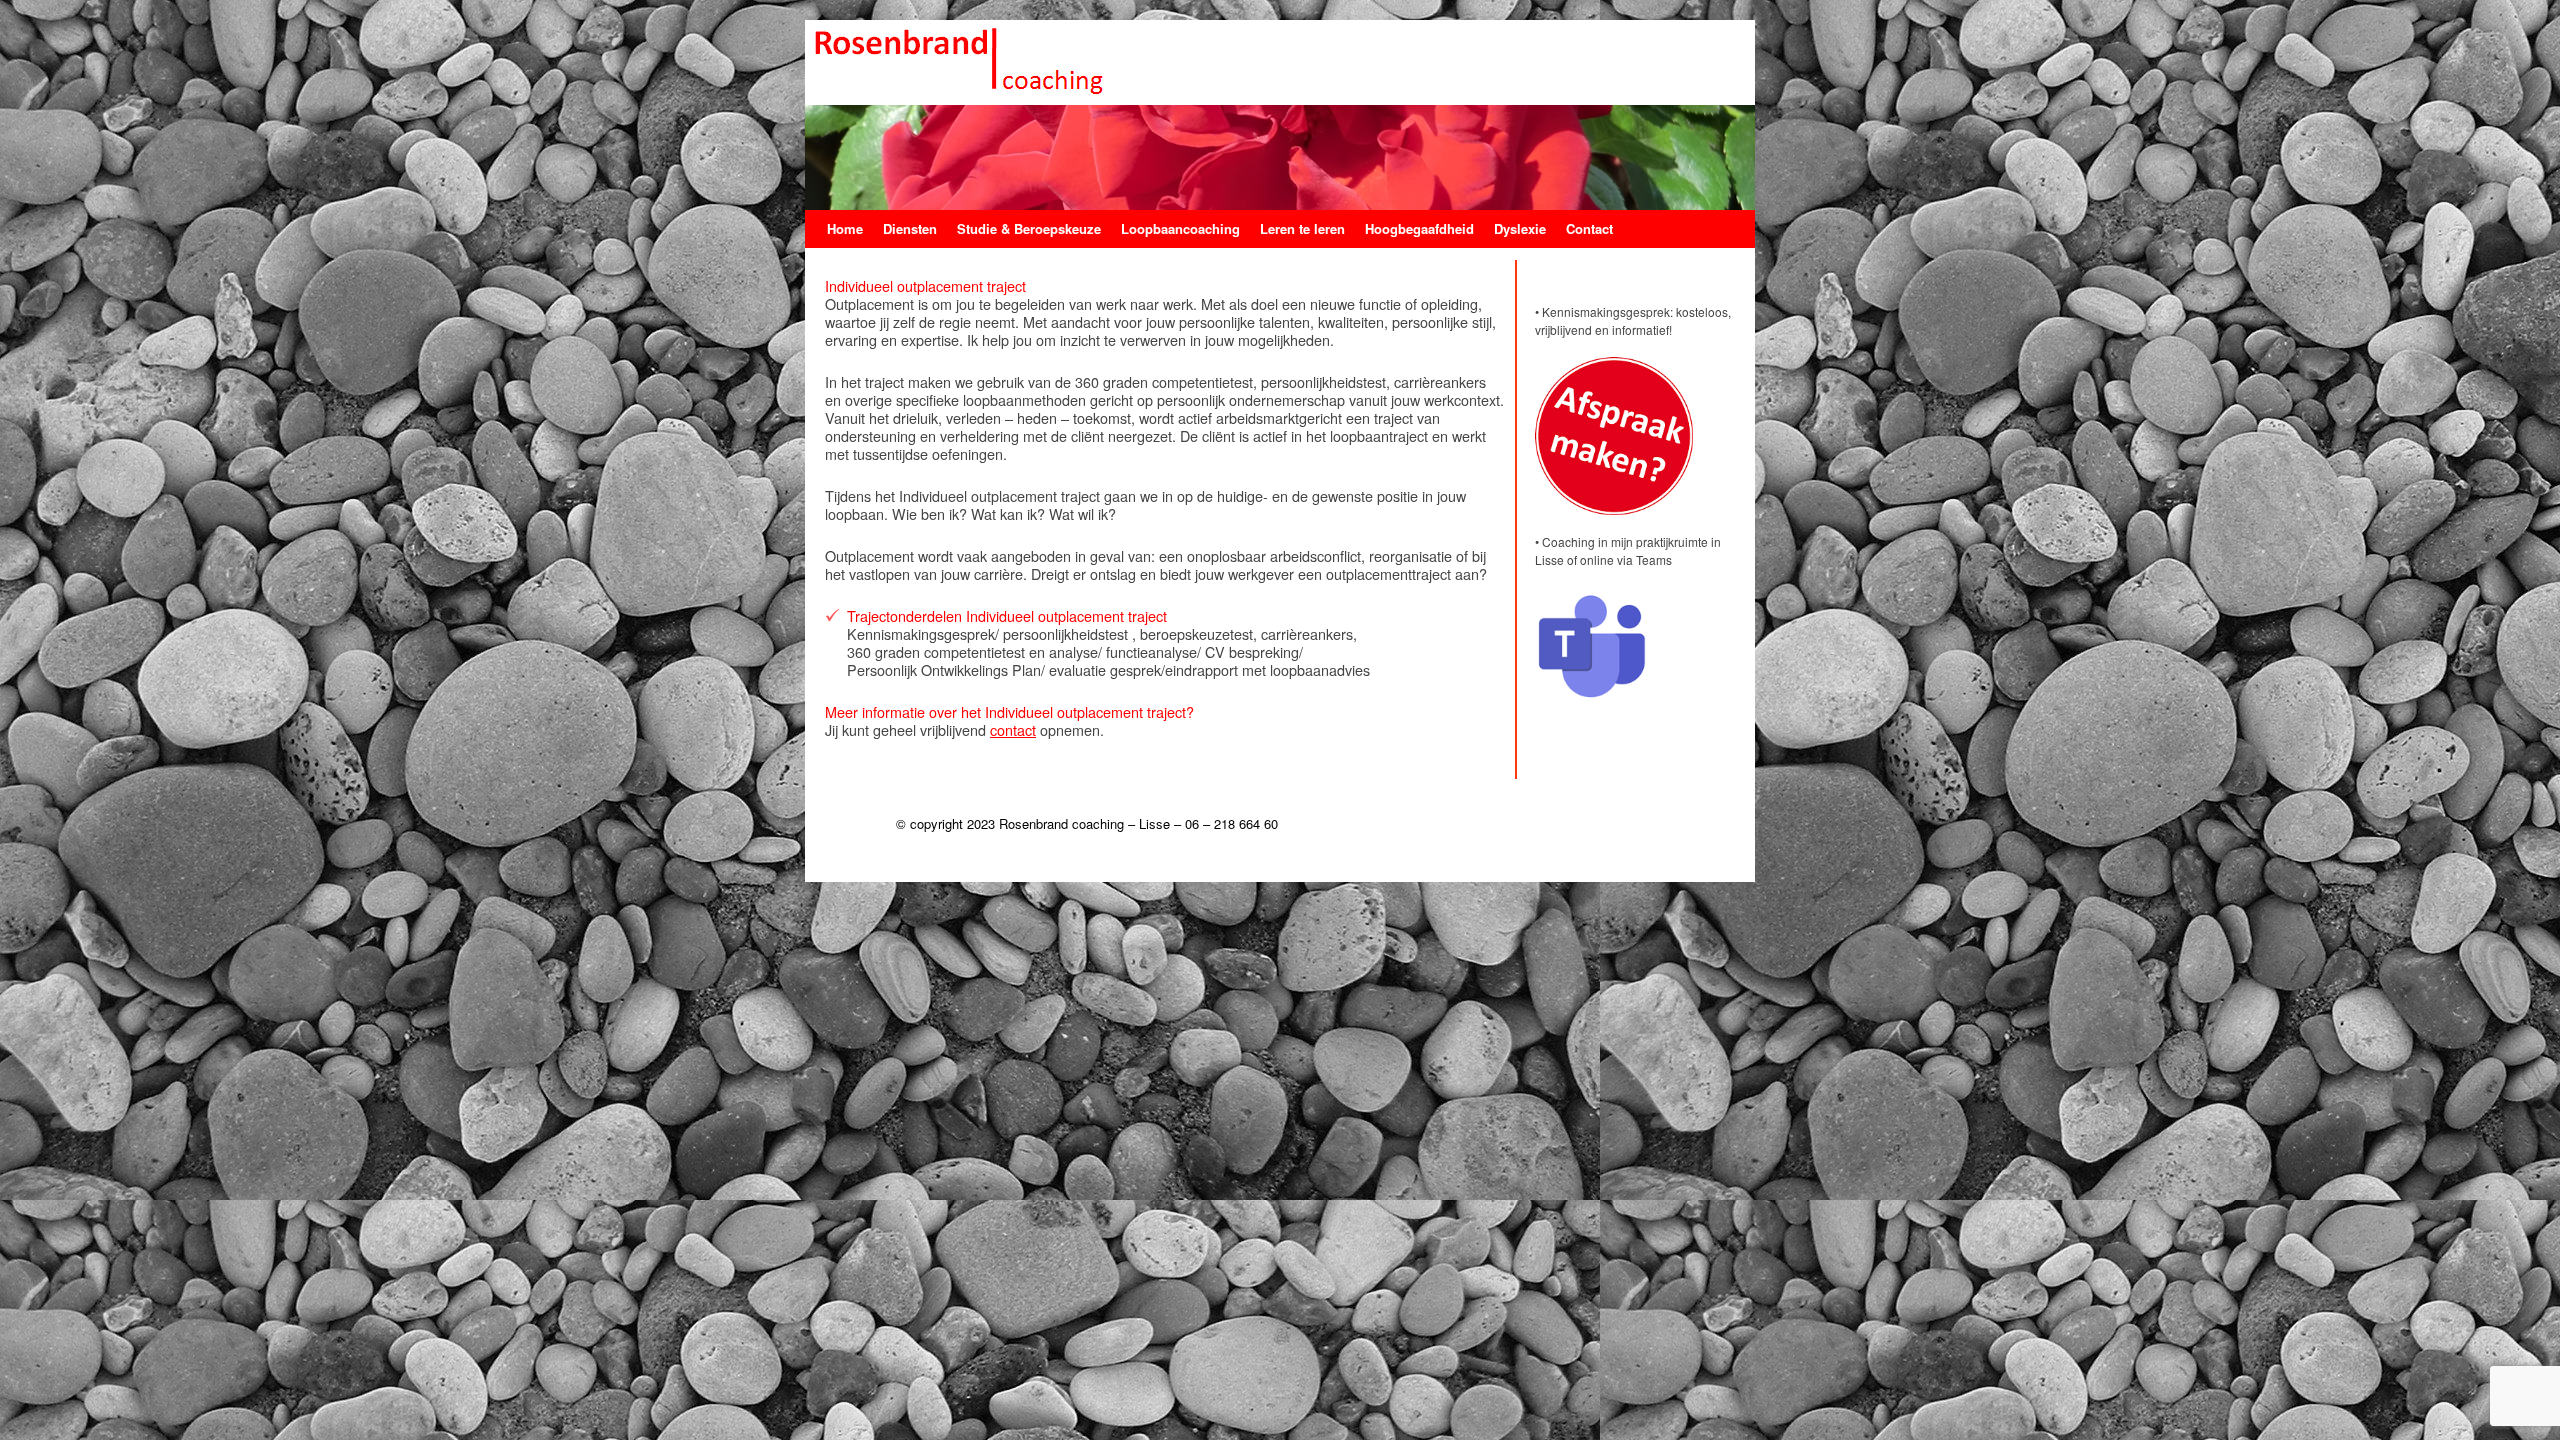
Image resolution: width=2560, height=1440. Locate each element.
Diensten (910, 228)
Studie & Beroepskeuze (1029, 228)
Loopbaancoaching (1180, 228)
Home (845, 228)
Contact (1589, 228)
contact (1013, 729)
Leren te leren (1302, 228)
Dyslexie (1520, 228)
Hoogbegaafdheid (1419, 228)
